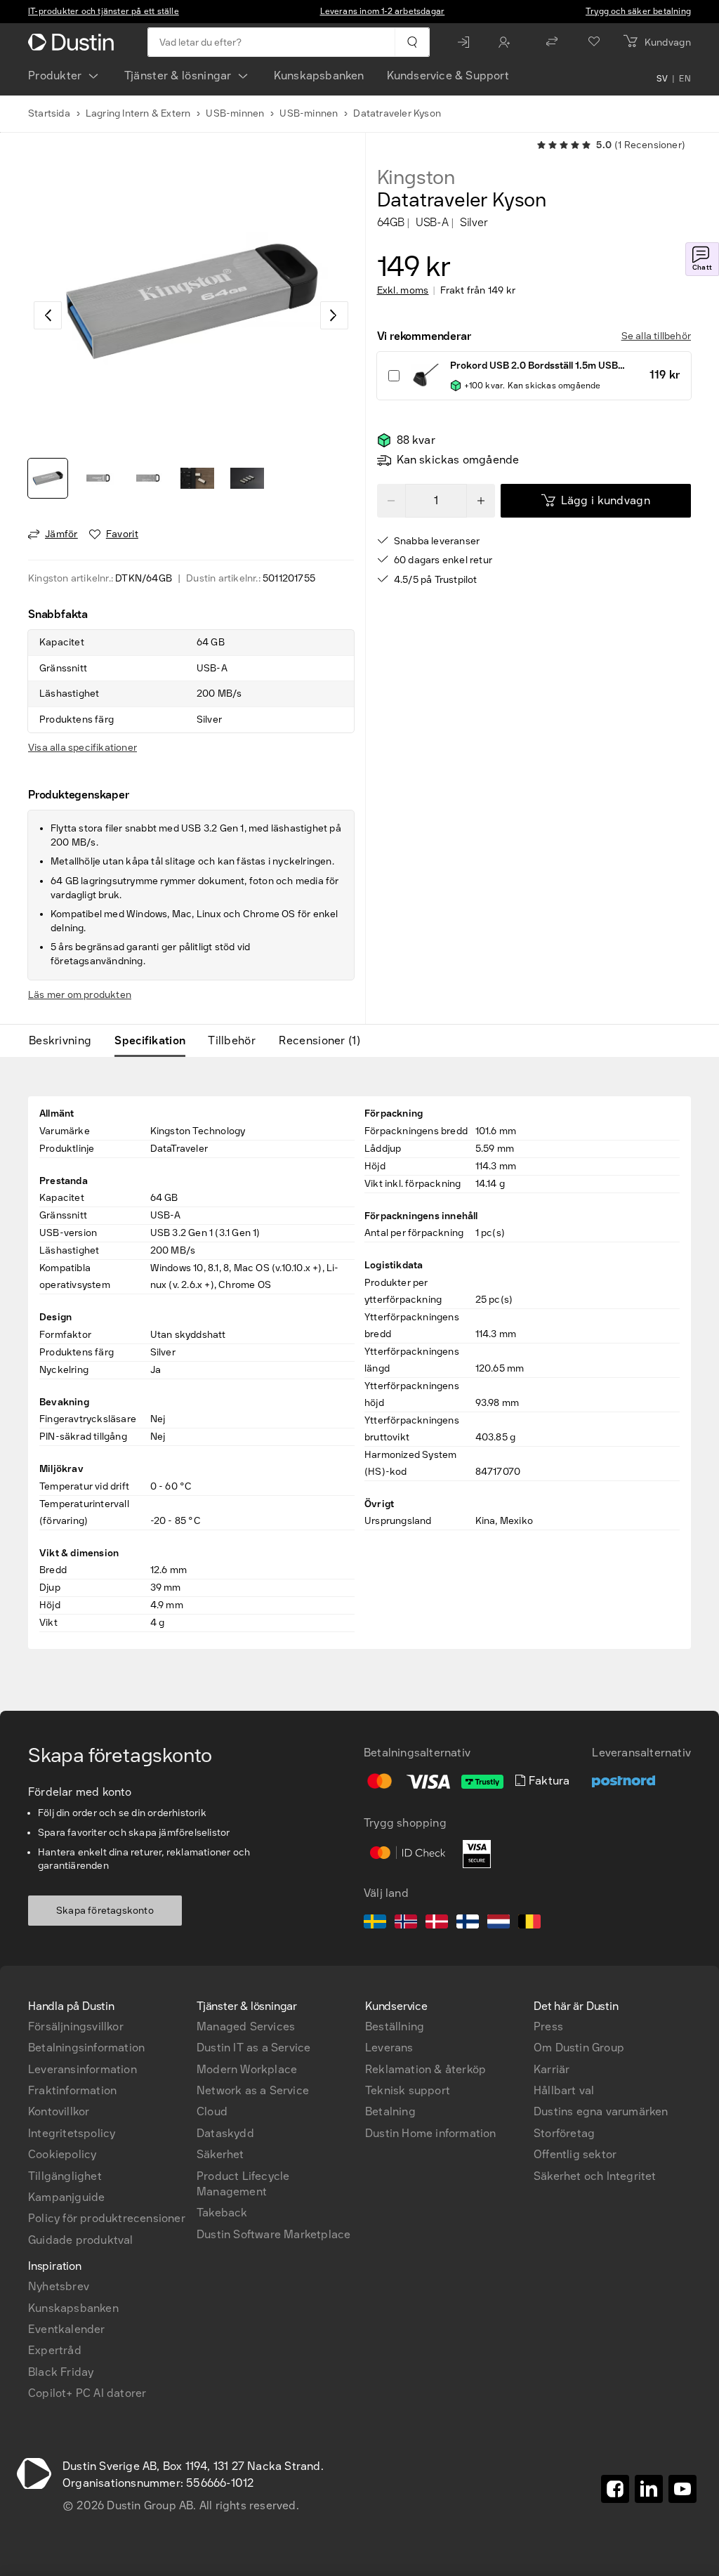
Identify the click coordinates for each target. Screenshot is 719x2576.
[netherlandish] (499, 1924)
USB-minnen (235, 113)
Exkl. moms (403, 291)
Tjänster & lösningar (178, 75)
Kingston (416, 178)
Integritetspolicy (72, 2133)
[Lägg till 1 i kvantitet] (481, 501)
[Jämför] (552, 42)
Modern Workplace (247, 2069)
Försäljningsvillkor (76, 2026)
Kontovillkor (59, 2111)
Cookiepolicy (62, 2154)
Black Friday (61, 2372)
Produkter (55, 75)
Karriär (552, 2069)
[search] (412, 42)
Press (548, 2026)
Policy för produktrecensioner (107, 2218)
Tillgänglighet (65, 2176)
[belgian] (529, 1924)
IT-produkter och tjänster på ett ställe (104, 11)
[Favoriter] (594, 42)
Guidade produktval (81, 2240)
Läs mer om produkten (80, 995)
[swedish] (375, 1924)
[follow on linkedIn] (649, 2489)
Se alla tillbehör (656, 336)
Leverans (389, 2048)
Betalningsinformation (86, 2048)
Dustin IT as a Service (253, 2048)
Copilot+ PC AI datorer (87, 2393)
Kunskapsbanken (319, 75)
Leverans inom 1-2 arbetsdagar (383, 11)
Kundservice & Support (448, 75)
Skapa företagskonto (105, 1911)
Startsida (49, 113)
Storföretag (564, 2133)
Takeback (222, 2213)
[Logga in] (467, 42)
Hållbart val (564, 2090)
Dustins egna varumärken (601, 2111)
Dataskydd (225, 2133)
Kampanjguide (66, 2197)
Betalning (390, 2111)
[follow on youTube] (682, 2489)
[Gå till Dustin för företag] (74, 42)
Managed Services (246, 2026)
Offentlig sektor (575, 2154)
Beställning (395, 2026)
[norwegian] (406, 1924)
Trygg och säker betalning (638, 11)
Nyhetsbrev (59, 2286)
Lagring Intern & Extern (138, 113)
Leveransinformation (83, 2069)
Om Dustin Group (579, 2048)
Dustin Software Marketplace (273, 2234)
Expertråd (55, 2350)
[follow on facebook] (615, 2489)
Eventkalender (67, 2329)
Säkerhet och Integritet (595, 2176)
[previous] (48, 315)
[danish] (437, 1924)
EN (685, 79)
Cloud (212, 2111)
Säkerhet (220, 2154)
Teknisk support (408, 2090)
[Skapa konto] (508, 42)
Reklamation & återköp (426, 2069)
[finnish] (468, 1924)
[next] (334, 315)
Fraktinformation (72, 2090)
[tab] (66, 1041)
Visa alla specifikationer (83, 748)
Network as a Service (253, 2090)
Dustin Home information (431, 2133)
